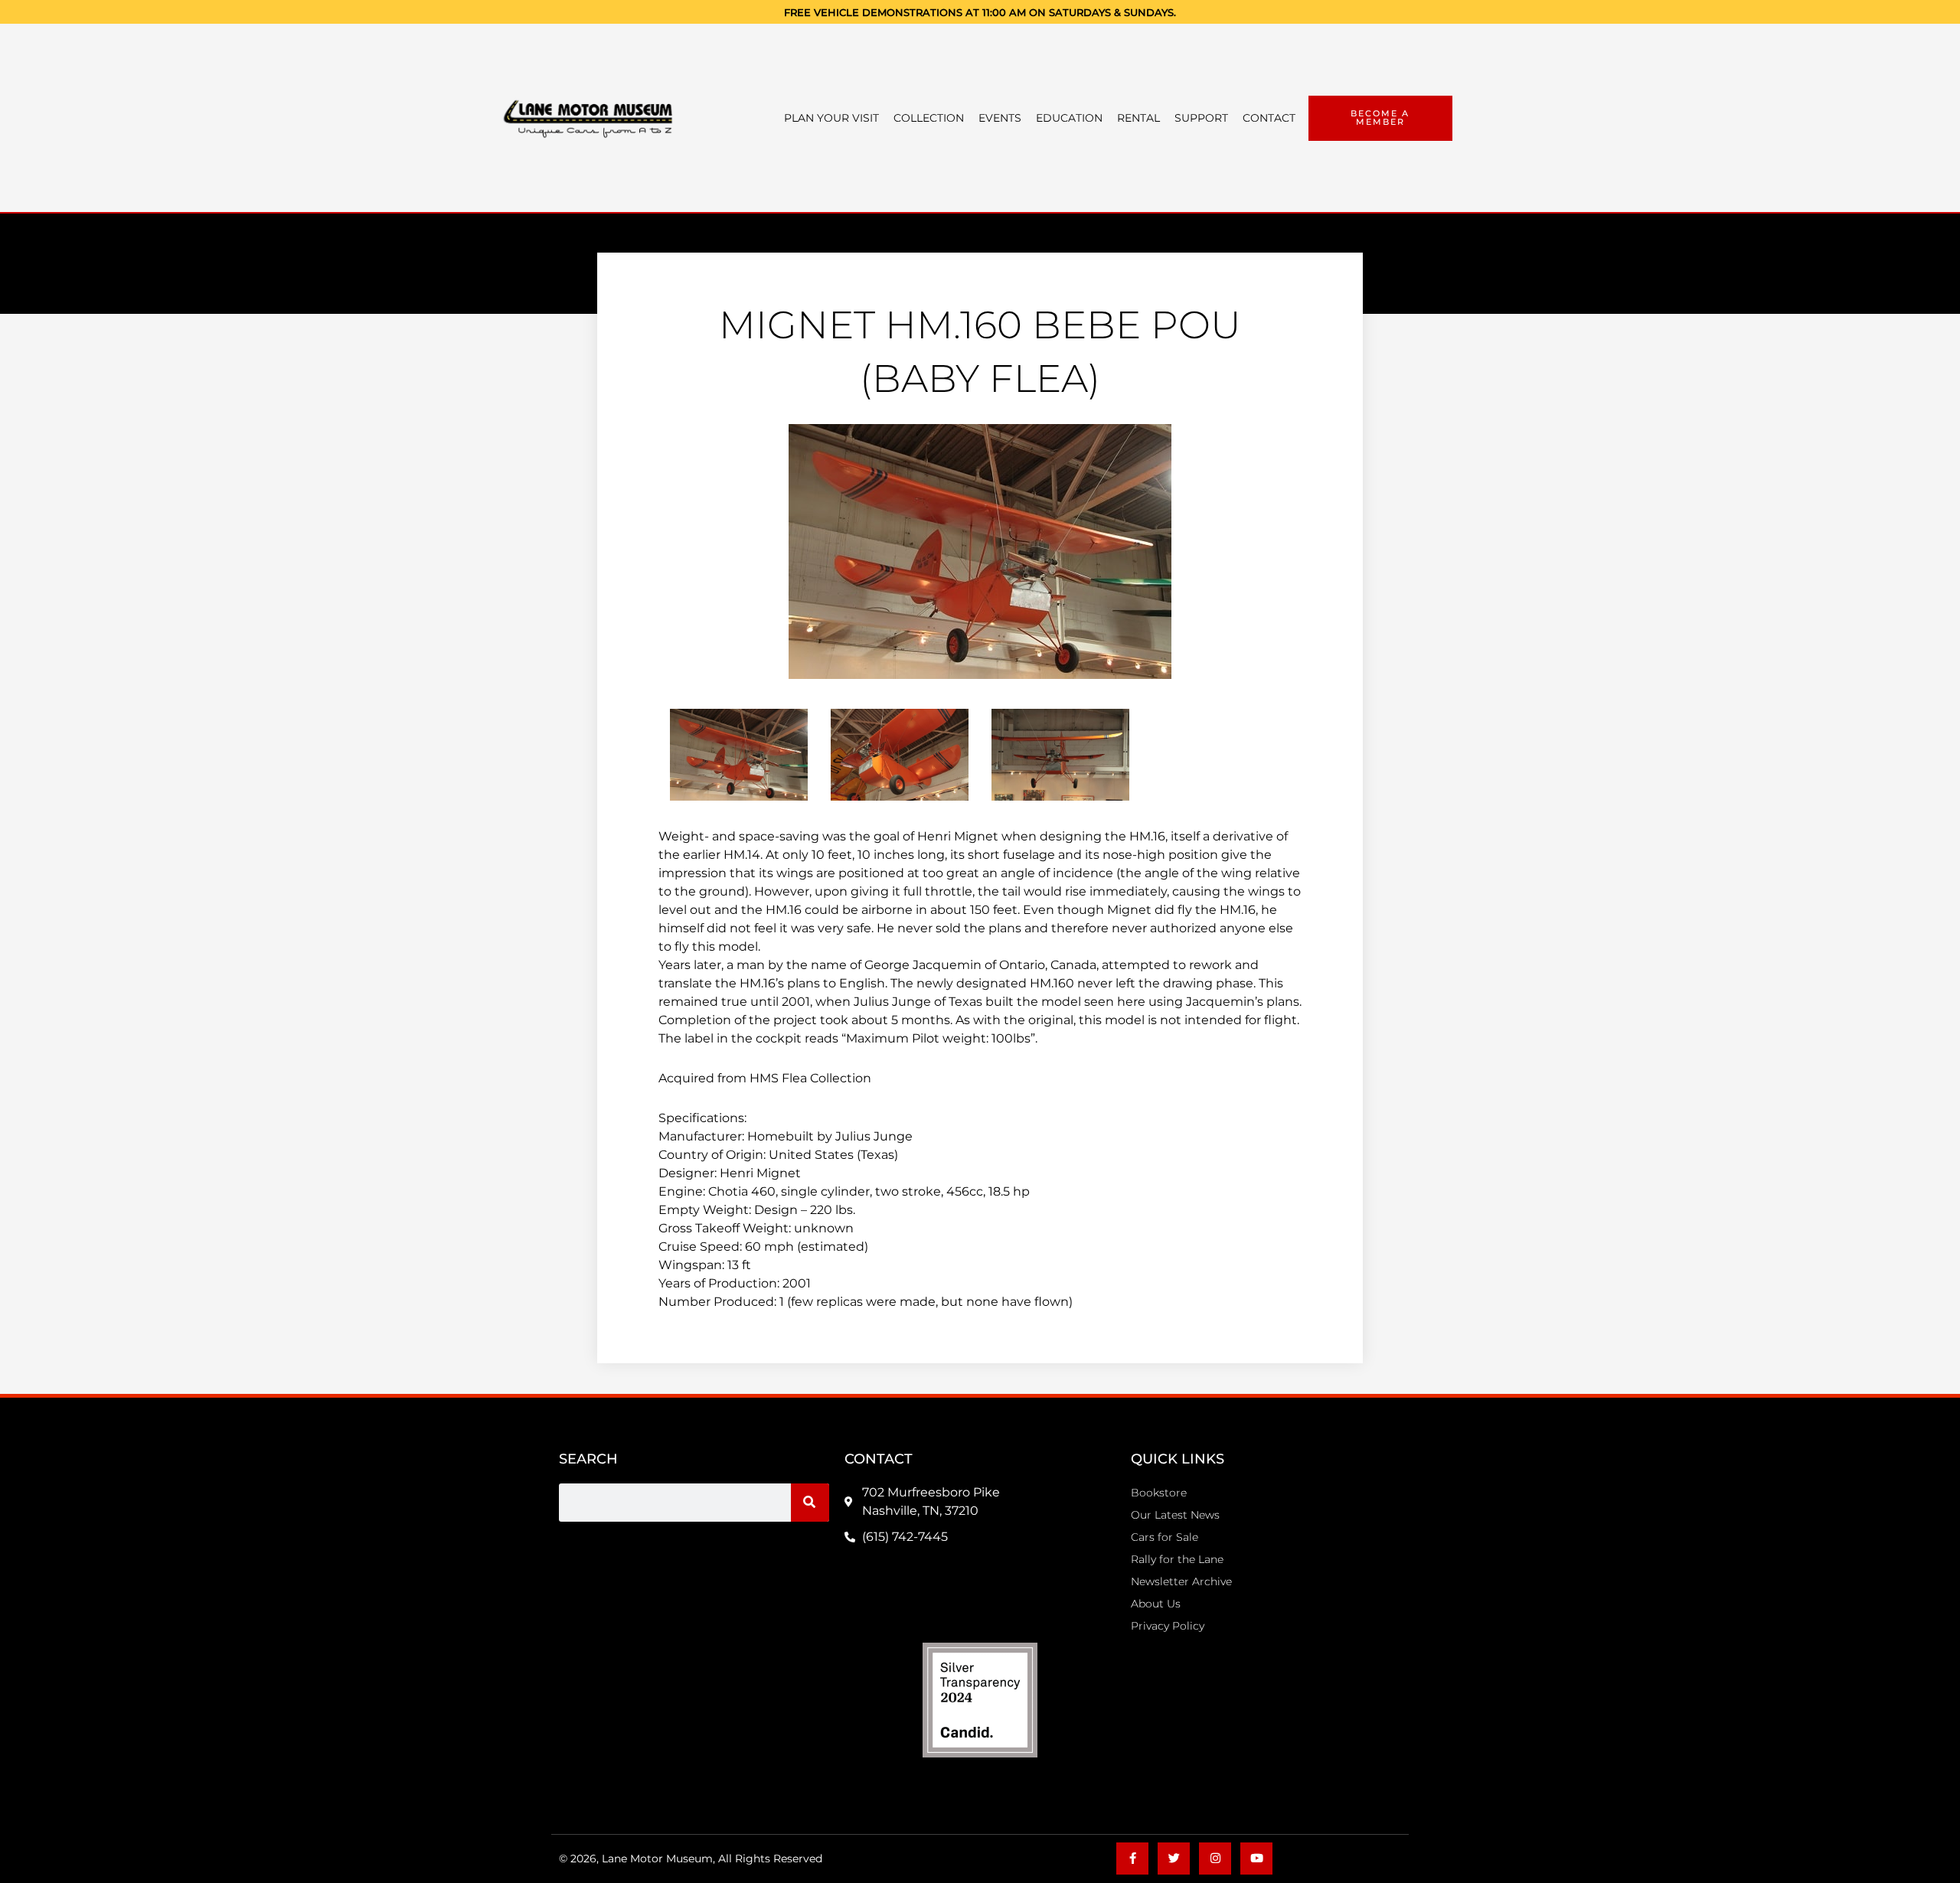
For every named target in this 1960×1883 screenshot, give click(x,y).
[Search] (810, 1503)
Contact (1269, 118)
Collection (929, 118)
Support (1201, 118)
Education (1069, 118)
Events (1000, 118)
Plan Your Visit (831, 118)
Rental (1138, 118)
